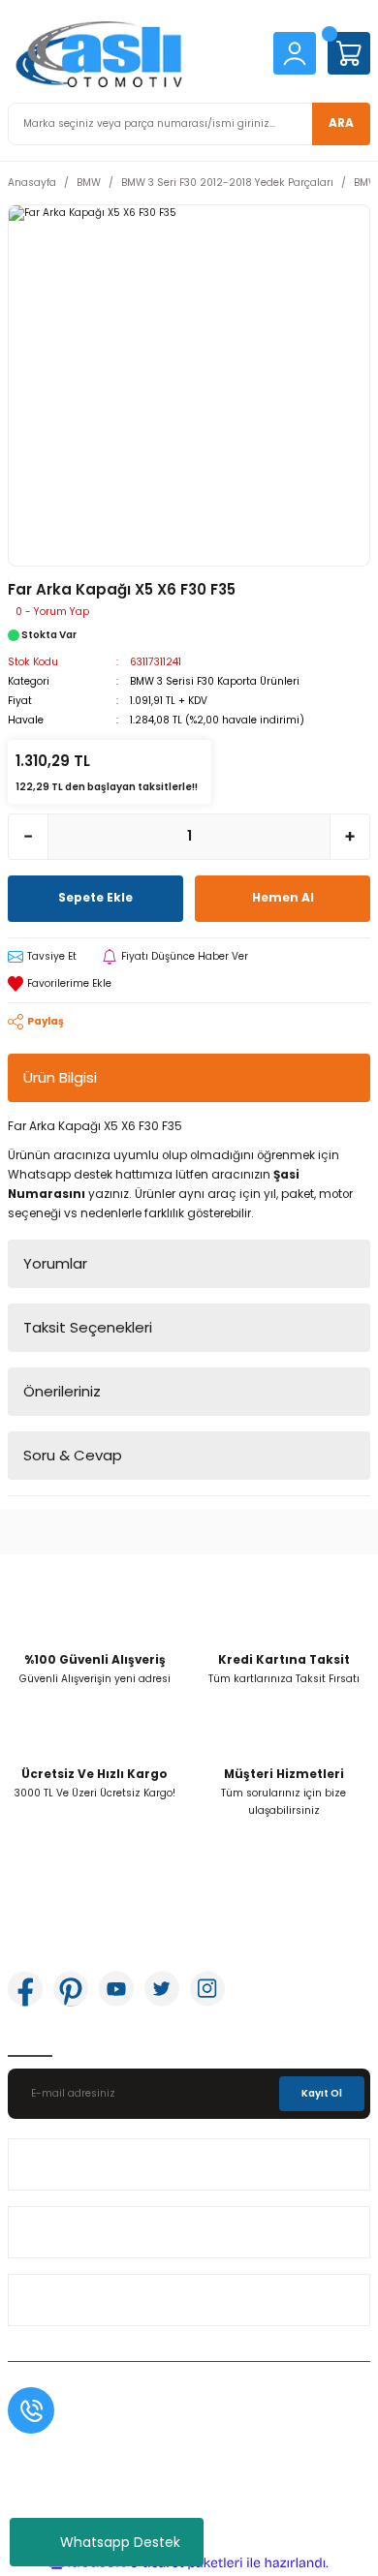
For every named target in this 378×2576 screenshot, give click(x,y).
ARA (341, 123)
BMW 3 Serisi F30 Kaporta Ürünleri (215, 681)
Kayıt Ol (322, 2093)
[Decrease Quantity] (28, 837)
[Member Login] (295, 53)
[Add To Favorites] (189, 984)
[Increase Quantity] (350, 837)
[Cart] (349, 53)
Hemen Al (283, 898)
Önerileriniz (62, 1391)
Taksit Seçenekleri (88, 1327)
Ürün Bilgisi (60, 1077)
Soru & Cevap (73, 1455)
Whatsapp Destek (120, 2542)
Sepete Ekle (95, 898)
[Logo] (133, 53)
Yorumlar (55, 1263)
